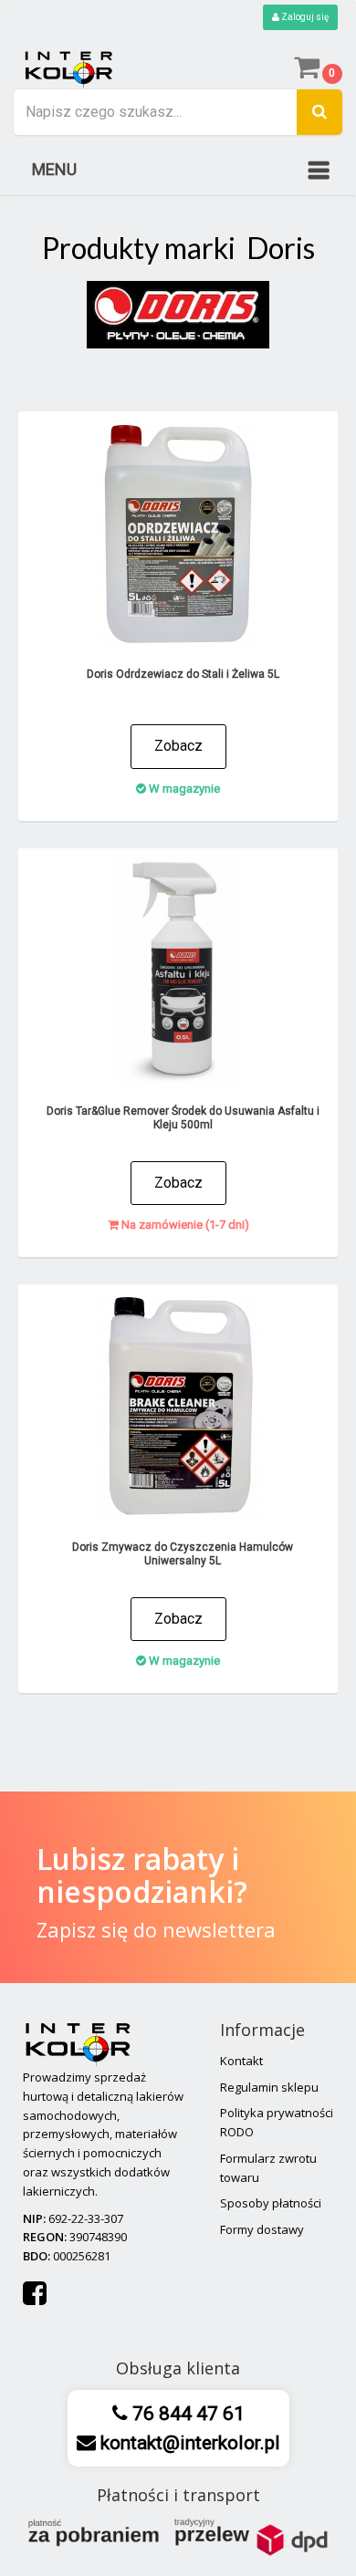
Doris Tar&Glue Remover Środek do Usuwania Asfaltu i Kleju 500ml (183, 1118)
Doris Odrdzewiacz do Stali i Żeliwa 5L (183, 674)
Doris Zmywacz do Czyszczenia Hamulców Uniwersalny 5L (183, 1554)
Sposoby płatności (271, 2203)
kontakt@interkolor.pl (188, 2443)
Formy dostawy (262, 2229)
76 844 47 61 (186, 2414)
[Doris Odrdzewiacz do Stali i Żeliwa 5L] (178, 534)
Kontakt (241, 2061)
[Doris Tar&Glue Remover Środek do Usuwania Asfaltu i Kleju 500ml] (178, 971)
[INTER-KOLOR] (68, 68)
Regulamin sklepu (269, 2087)
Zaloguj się (304, 17)
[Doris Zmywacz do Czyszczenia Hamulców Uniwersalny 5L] (178, 1407)
